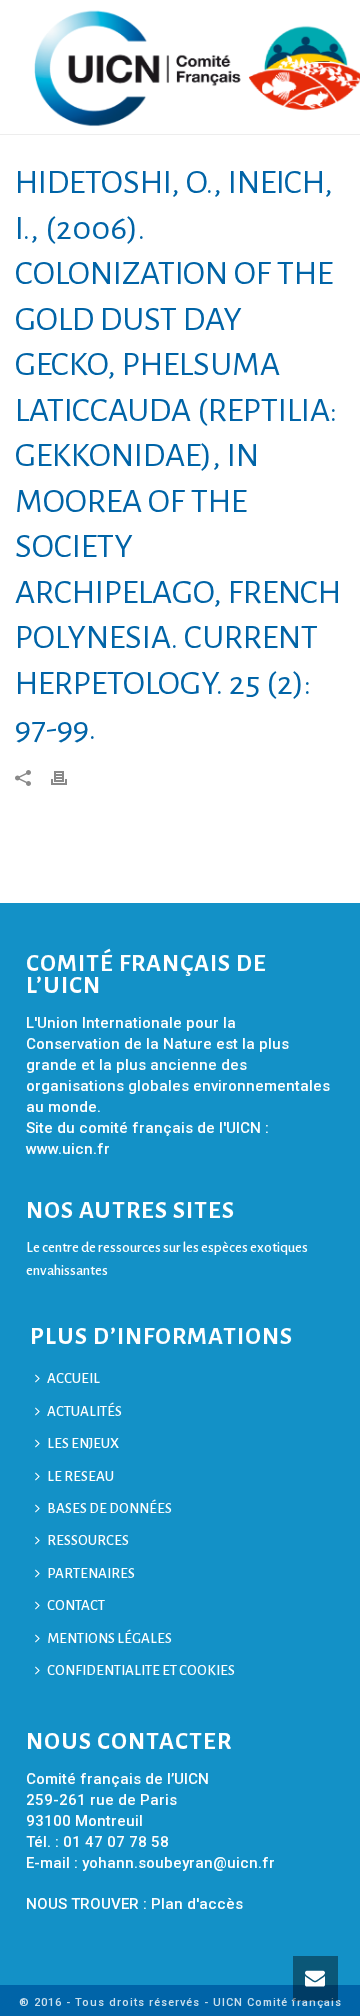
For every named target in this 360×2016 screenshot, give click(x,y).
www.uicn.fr (68, 1149)
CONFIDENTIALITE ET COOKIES (141, 1670)
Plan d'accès (197, 1904)
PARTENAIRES (91, 1573)
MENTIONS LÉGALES (109, 1638)
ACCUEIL (73, 1378)
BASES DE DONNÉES (109, 1508)
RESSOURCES (88, 1540)
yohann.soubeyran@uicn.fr (178, 1863)
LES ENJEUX (83, 1443)
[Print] (69, 777)
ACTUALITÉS (84, 1411)
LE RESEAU (80, 1476)
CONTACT (76, 1605)
